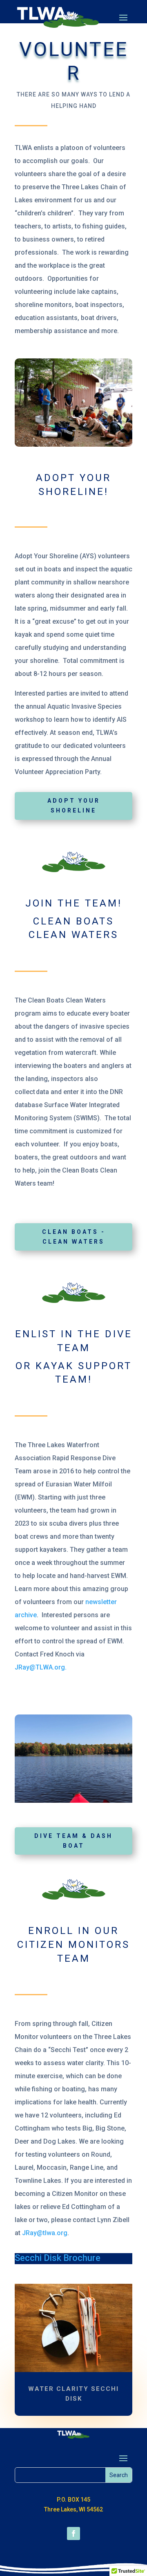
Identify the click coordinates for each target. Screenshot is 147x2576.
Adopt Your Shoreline (74, 806)
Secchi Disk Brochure (58, 2258)
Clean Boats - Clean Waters (74, 1237)
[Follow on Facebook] (73, 2533)
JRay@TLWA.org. (41, 1667)
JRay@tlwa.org (45, 2233)
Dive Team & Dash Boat (73, 1841)
